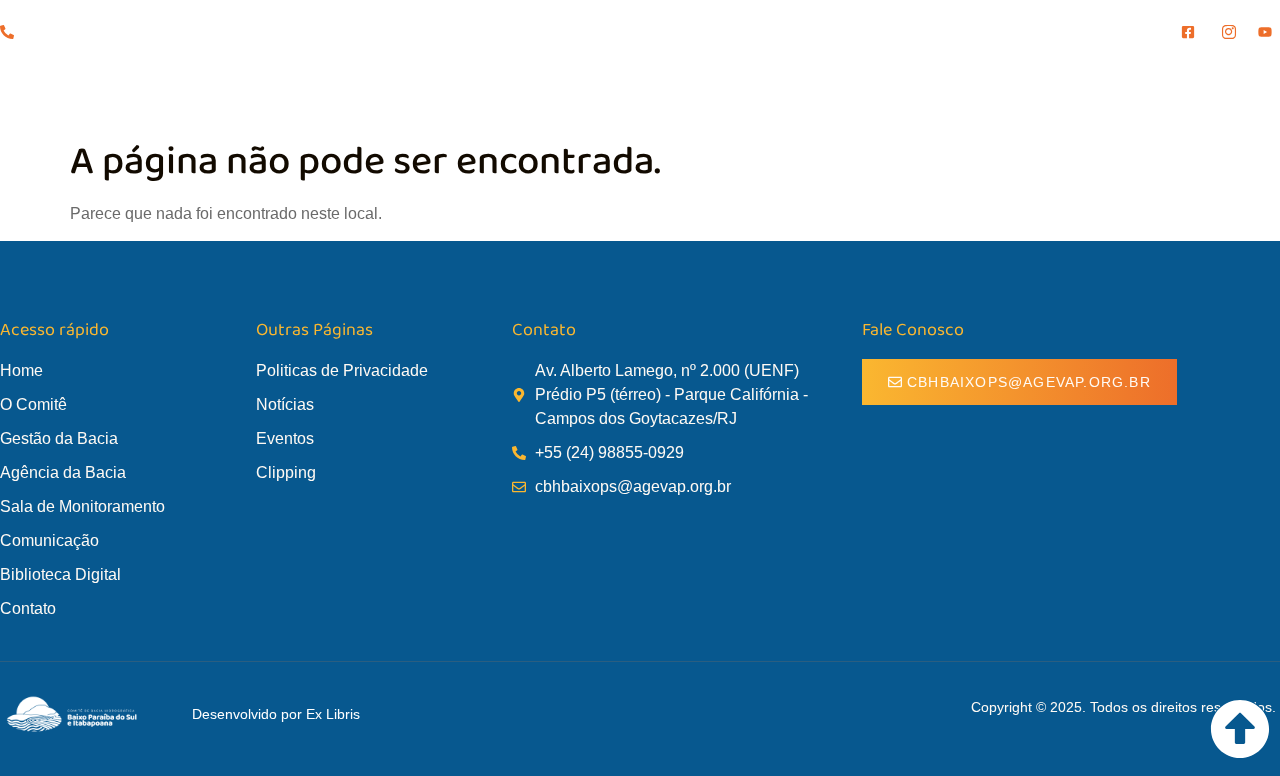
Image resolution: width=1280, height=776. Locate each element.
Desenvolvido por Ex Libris (276, 714)
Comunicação (990, 98)
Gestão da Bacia (444, 98)
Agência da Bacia (607, 98)
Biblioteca (1123, 98)
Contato (1237, 98)
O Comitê (311, 98)
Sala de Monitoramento (804, 98)
